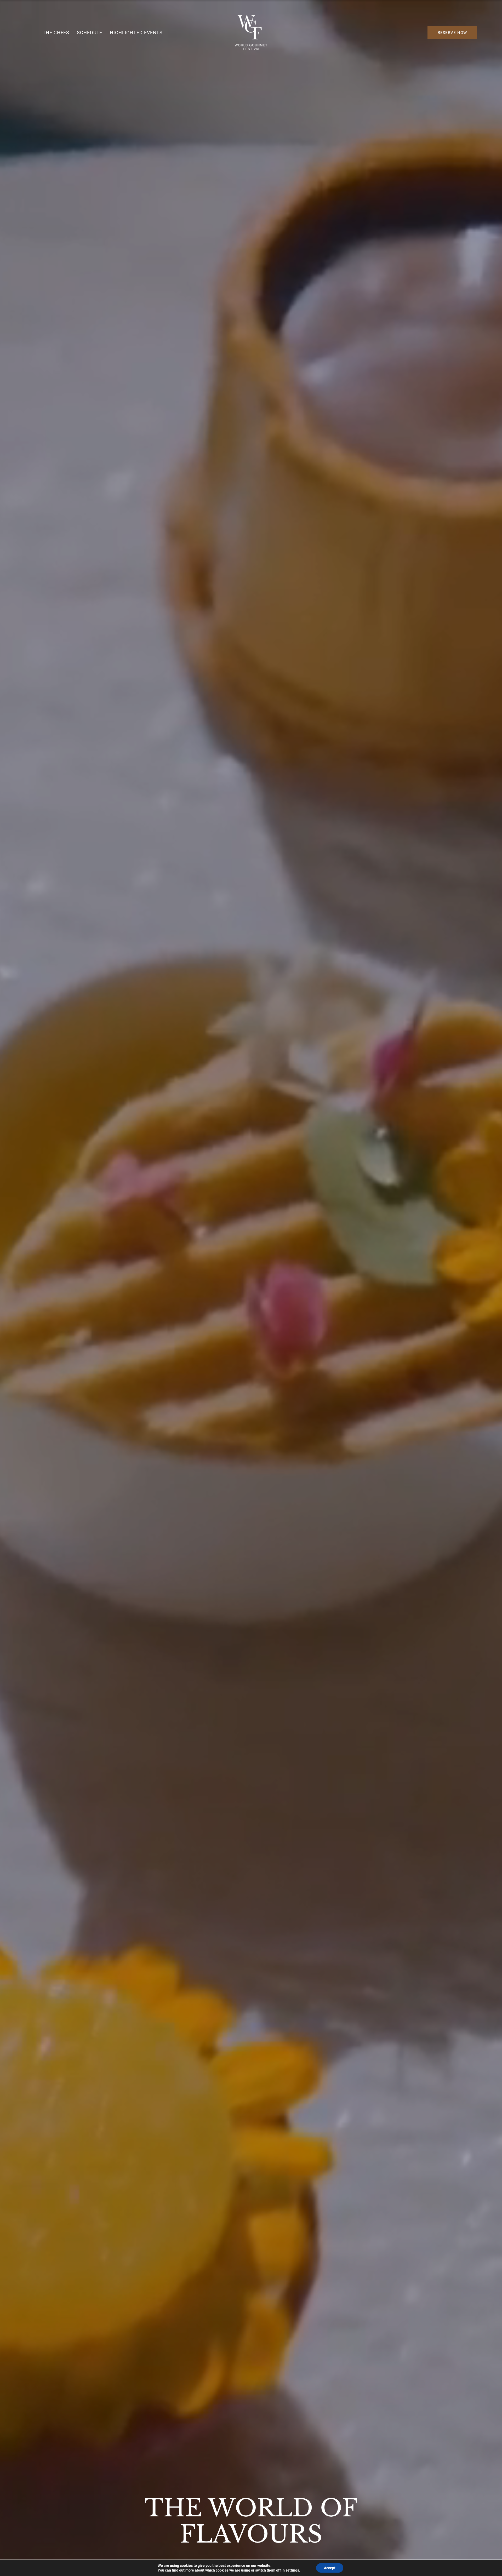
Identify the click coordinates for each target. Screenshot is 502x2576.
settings (292, 2570)
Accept (330, 2568)
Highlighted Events (136, 33)
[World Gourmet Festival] (251, 33)
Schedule (90, 33)
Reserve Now (452, 33)
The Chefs (56, 33)
